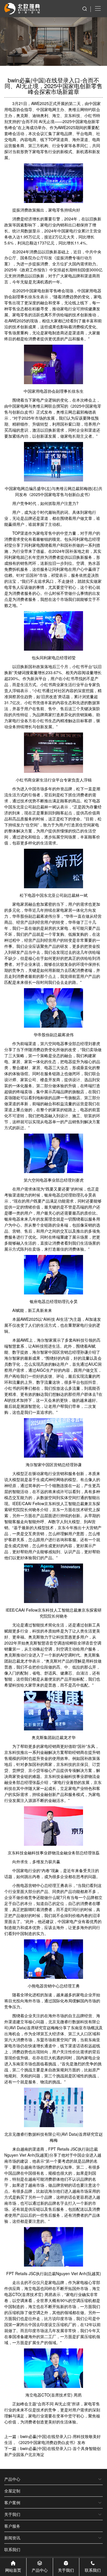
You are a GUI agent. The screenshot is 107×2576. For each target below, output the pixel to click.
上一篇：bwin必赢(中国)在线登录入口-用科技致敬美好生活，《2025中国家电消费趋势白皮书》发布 (53, 2439)
